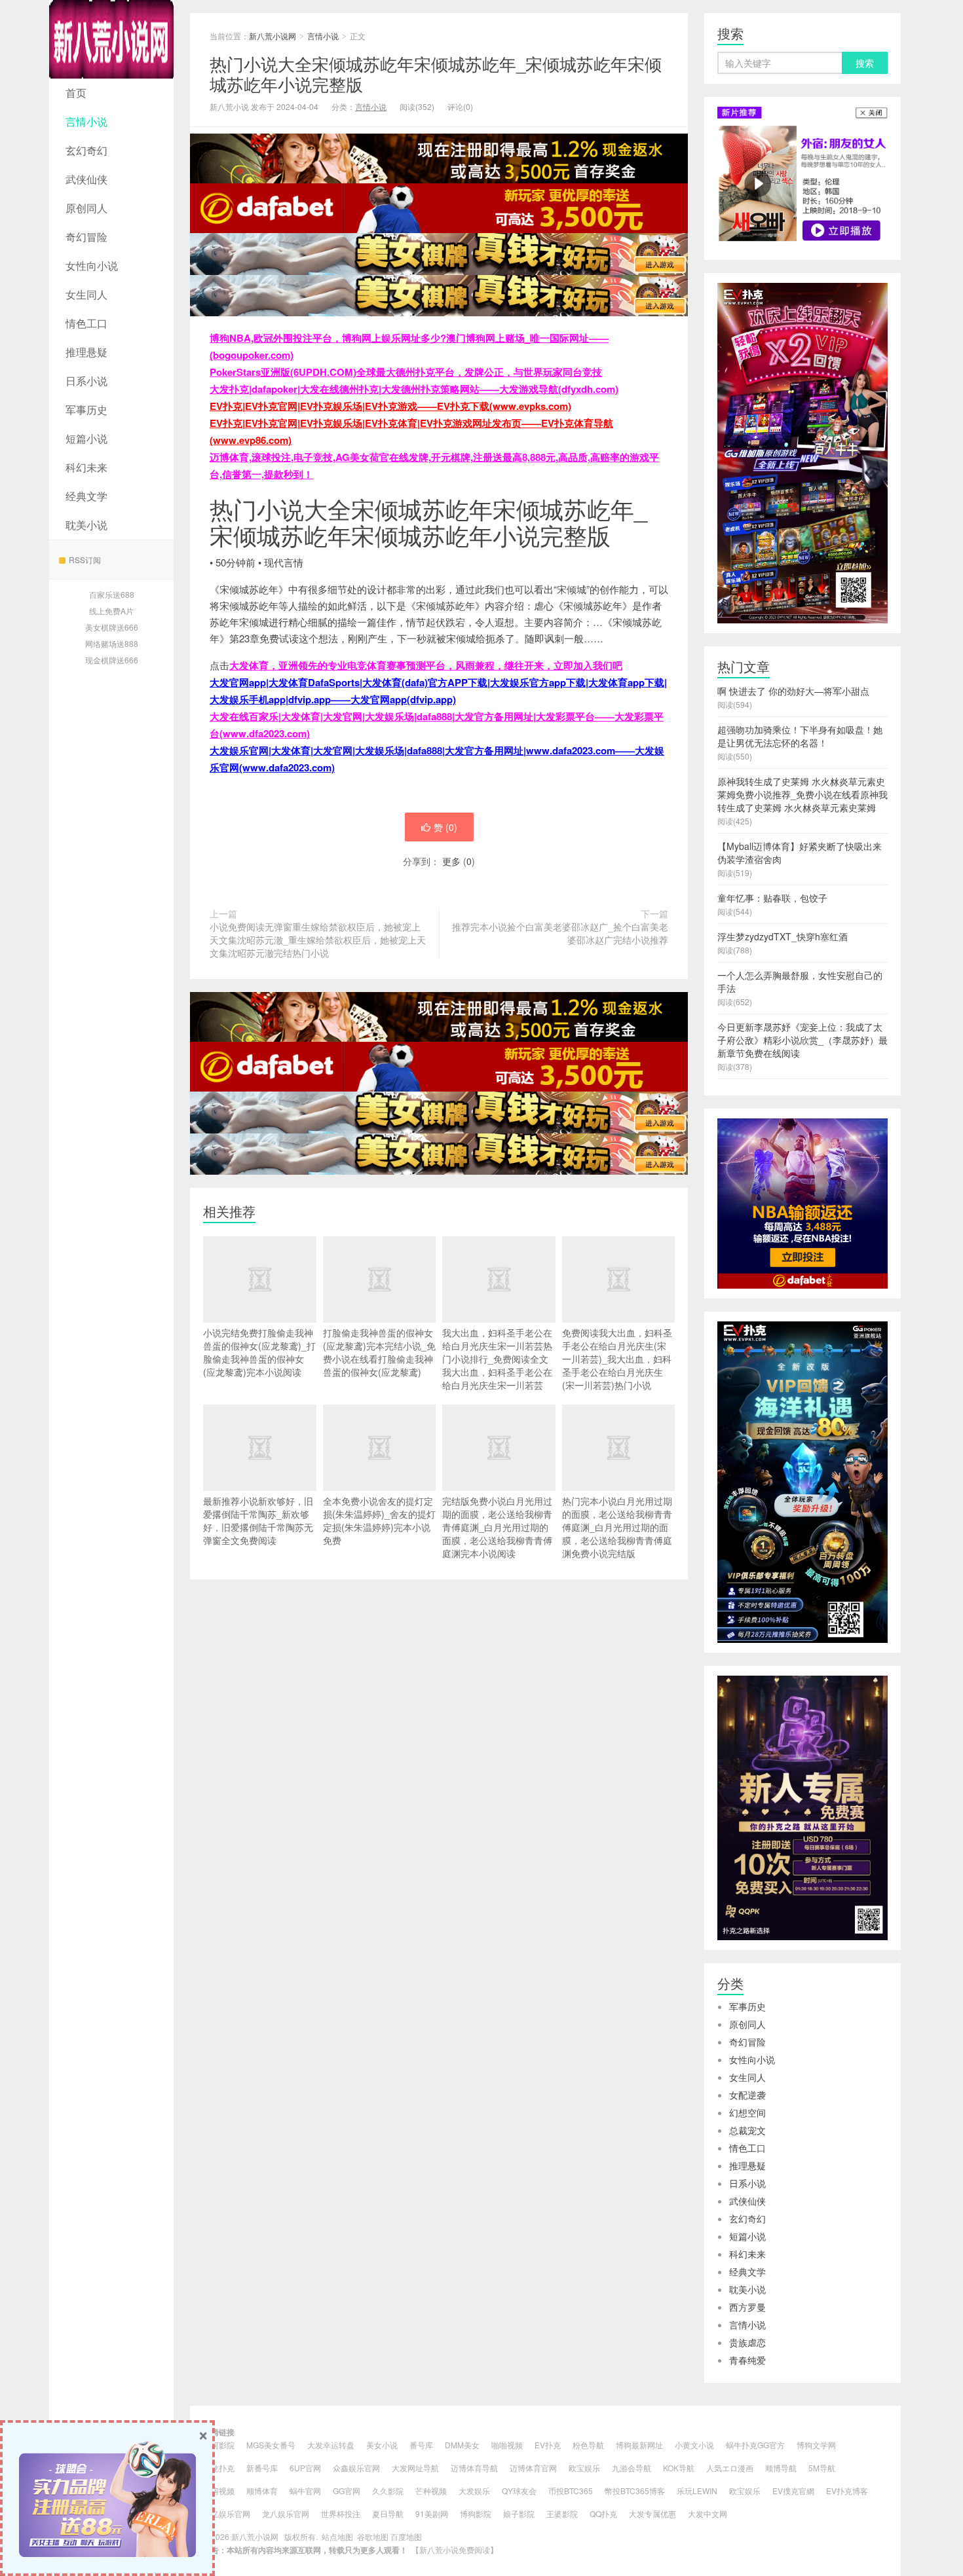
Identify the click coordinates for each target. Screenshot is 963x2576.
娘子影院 (519, 2513)
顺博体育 (262, 2491)
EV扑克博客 (847, 2491)
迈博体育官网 (533, 2468)
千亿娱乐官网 (227, 2513)
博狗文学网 (816, 2445)
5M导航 (822, 2468)
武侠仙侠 (86, 179)
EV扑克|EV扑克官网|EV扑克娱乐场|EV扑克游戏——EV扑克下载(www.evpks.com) (390, 406)
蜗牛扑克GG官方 (755, 2445)
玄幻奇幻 (86, 150)
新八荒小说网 (111, 39)
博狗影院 (476, 2513)
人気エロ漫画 (730, 2468)
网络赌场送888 (112, 643)
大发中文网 (708, 2513)
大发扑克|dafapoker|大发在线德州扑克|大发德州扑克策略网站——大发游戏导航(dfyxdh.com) (414, 389)
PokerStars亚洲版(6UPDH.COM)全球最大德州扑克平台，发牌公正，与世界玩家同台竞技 (406, 372)
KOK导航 (679, 2468)
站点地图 (337, 2536)
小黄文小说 (694, 2445)
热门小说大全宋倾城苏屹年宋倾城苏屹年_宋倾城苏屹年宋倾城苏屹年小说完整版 (436, 73)
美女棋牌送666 (112, 627)
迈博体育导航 (474, 2468)
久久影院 (388, 2491)
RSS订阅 (85, 560)
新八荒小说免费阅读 (455, 2549)
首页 (76, 93)
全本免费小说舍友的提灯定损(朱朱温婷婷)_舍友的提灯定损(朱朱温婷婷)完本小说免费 (379, 1520)
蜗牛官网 (305, 2491)
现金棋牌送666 (112, 660)
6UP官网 (305, 2468)
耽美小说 (86, 525)
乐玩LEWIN (697, 2491)
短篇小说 (86, 438)
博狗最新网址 (639, 2445)
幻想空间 (747, 2112)
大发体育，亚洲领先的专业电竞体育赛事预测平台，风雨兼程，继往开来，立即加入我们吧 (426, 665)
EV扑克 (548, 2445)
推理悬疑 (86, 352)
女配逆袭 (747, 2095)
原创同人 (86, 208)
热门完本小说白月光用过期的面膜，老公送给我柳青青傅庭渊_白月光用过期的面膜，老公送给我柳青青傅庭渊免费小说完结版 (617, 1527)
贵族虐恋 (747, 2342)
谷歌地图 (373, 2536)
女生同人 (86, 294)
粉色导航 (588, 2445)
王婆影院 (562, 2513)
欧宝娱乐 (584, 2468)
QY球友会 (519, 2491)
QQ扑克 (603, 2513)
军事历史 (86, 410)
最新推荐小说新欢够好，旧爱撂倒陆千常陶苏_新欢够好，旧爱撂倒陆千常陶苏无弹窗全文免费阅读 (258, 1520)
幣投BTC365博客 (635, 2491)
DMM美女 (462, 2445)
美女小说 (382, 2445)
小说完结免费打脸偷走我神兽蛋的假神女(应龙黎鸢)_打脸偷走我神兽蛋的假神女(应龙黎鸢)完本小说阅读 (259, 1352)
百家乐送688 (112, 594)
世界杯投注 (341, 2513)
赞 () (445, 827)
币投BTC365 (571, 2491)
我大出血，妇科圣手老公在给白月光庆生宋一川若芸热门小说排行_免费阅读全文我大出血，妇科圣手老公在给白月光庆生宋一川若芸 (497, 1359)
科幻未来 (86, 467)
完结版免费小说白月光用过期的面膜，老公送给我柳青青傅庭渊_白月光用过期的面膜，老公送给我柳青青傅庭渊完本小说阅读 (497, 1527)
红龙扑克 (219, 2468)
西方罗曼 (747, 2307)
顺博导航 (781, 2468)
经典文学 (86, 496)
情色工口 (86, 323)
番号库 (421, 2445)
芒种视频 (431, 2491)
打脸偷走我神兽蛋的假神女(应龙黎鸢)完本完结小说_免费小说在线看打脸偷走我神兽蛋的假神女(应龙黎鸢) (379, 1352)
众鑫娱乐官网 (356, 2468)
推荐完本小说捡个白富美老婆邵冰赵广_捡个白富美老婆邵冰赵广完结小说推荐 (560, 933)
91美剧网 (432, 2513)
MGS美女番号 (271, 2445)
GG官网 (347, 2491)
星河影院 (219, 2445)
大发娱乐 (474, 2491)
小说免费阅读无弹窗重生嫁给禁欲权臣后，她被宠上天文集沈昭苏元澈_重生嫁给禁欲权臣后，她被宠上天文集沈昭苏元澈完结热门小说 (318, 940)
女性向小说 (92, 266)
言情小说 (86, 121)
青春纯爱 (747, 2360)
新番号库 (262, 2468)
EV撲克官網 (793, 2491)
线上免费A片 (111, 611)
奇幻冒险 (86, 237)
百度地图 (406, 2536)
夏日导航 (388, 2513)
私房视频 (219, 2491)
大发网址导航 (415, 2468)
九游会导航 (632, 2468)
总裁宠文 (747, 2130)
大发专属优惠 (652, 2513)
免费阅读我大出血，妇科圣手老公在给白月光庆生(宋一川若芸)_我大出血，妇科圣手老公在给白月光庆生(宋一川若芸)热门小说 (617, 1359)
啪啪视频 (507, 2445)
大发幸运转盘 (331, 2445)
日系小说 (86, 381)
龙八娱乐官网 (286, 2513)
